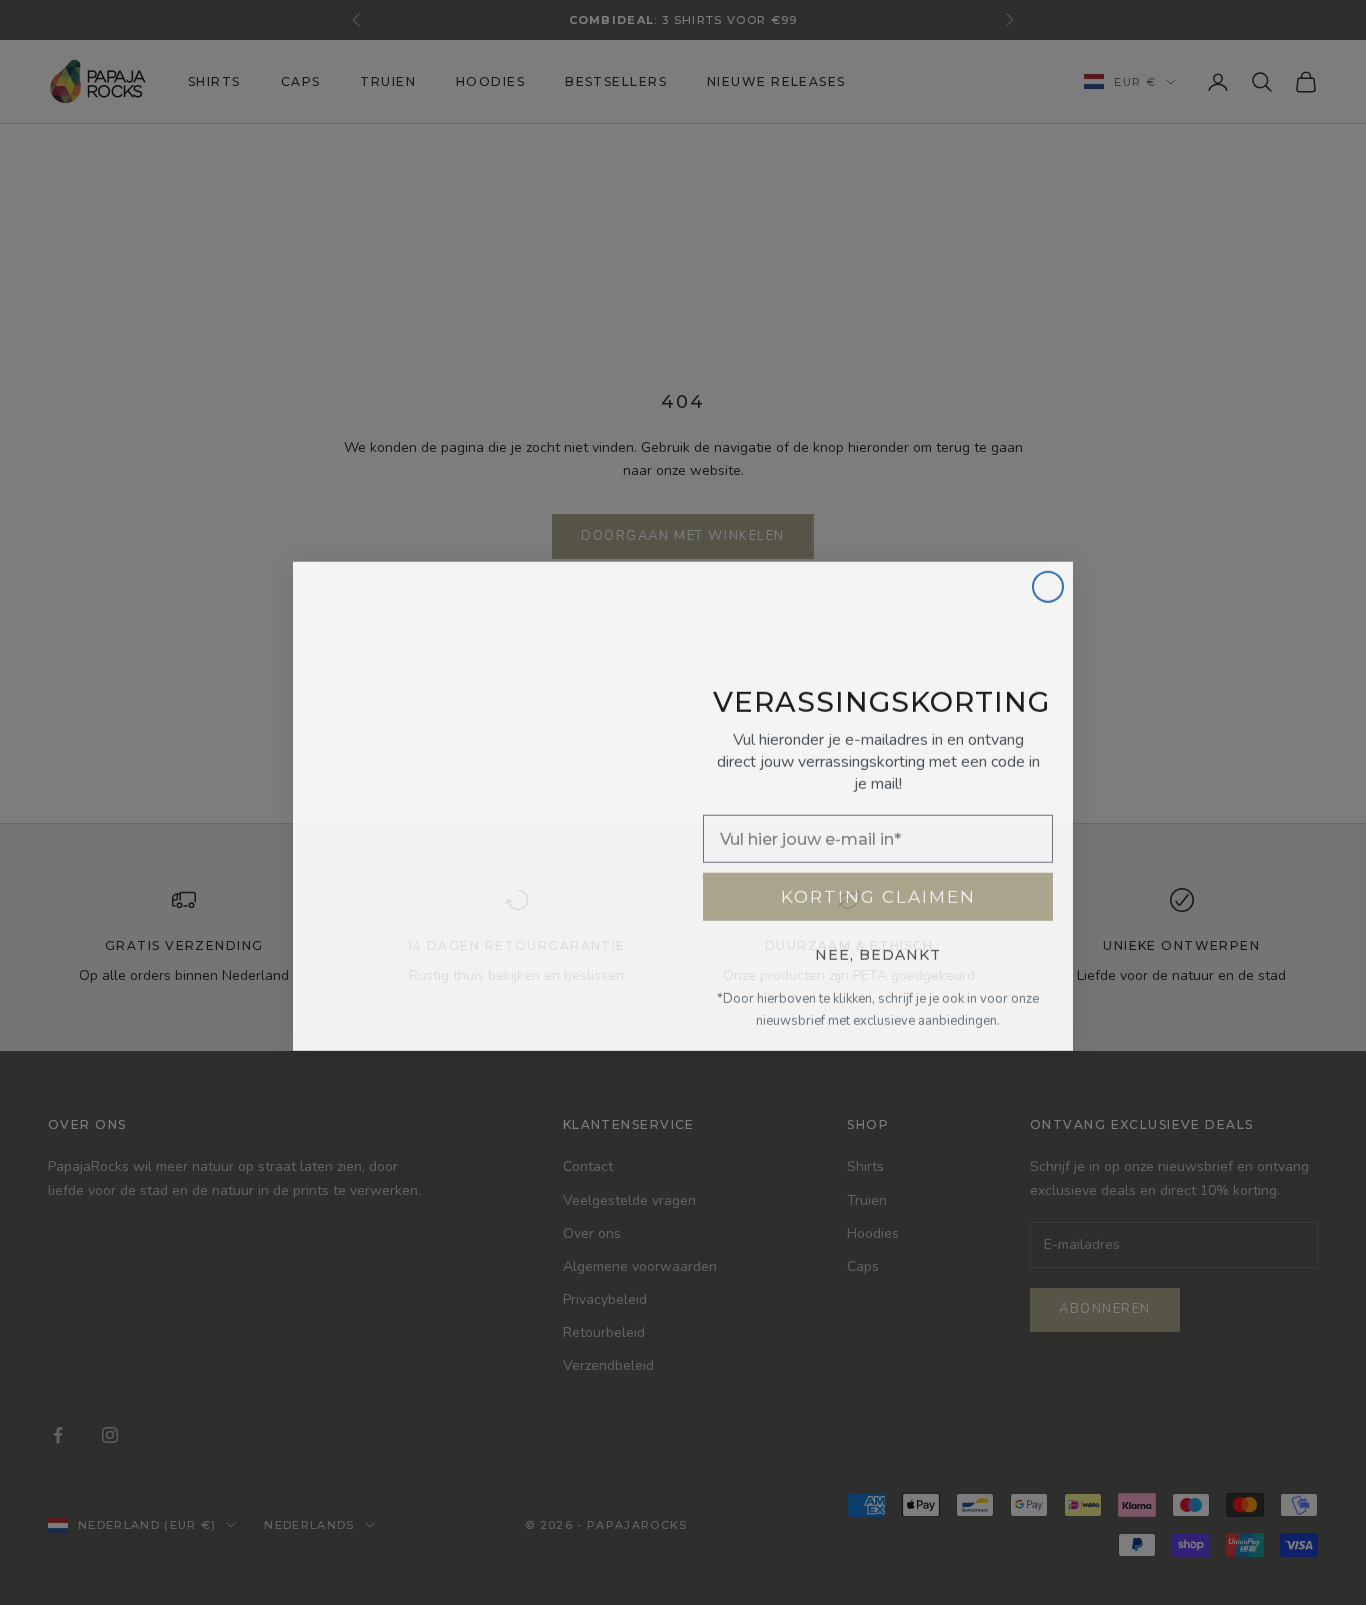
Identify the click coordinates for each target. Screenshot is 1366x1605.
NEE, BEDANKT (878, 951)
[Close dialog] (1048, 583)
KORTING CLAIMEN (878, 893)
